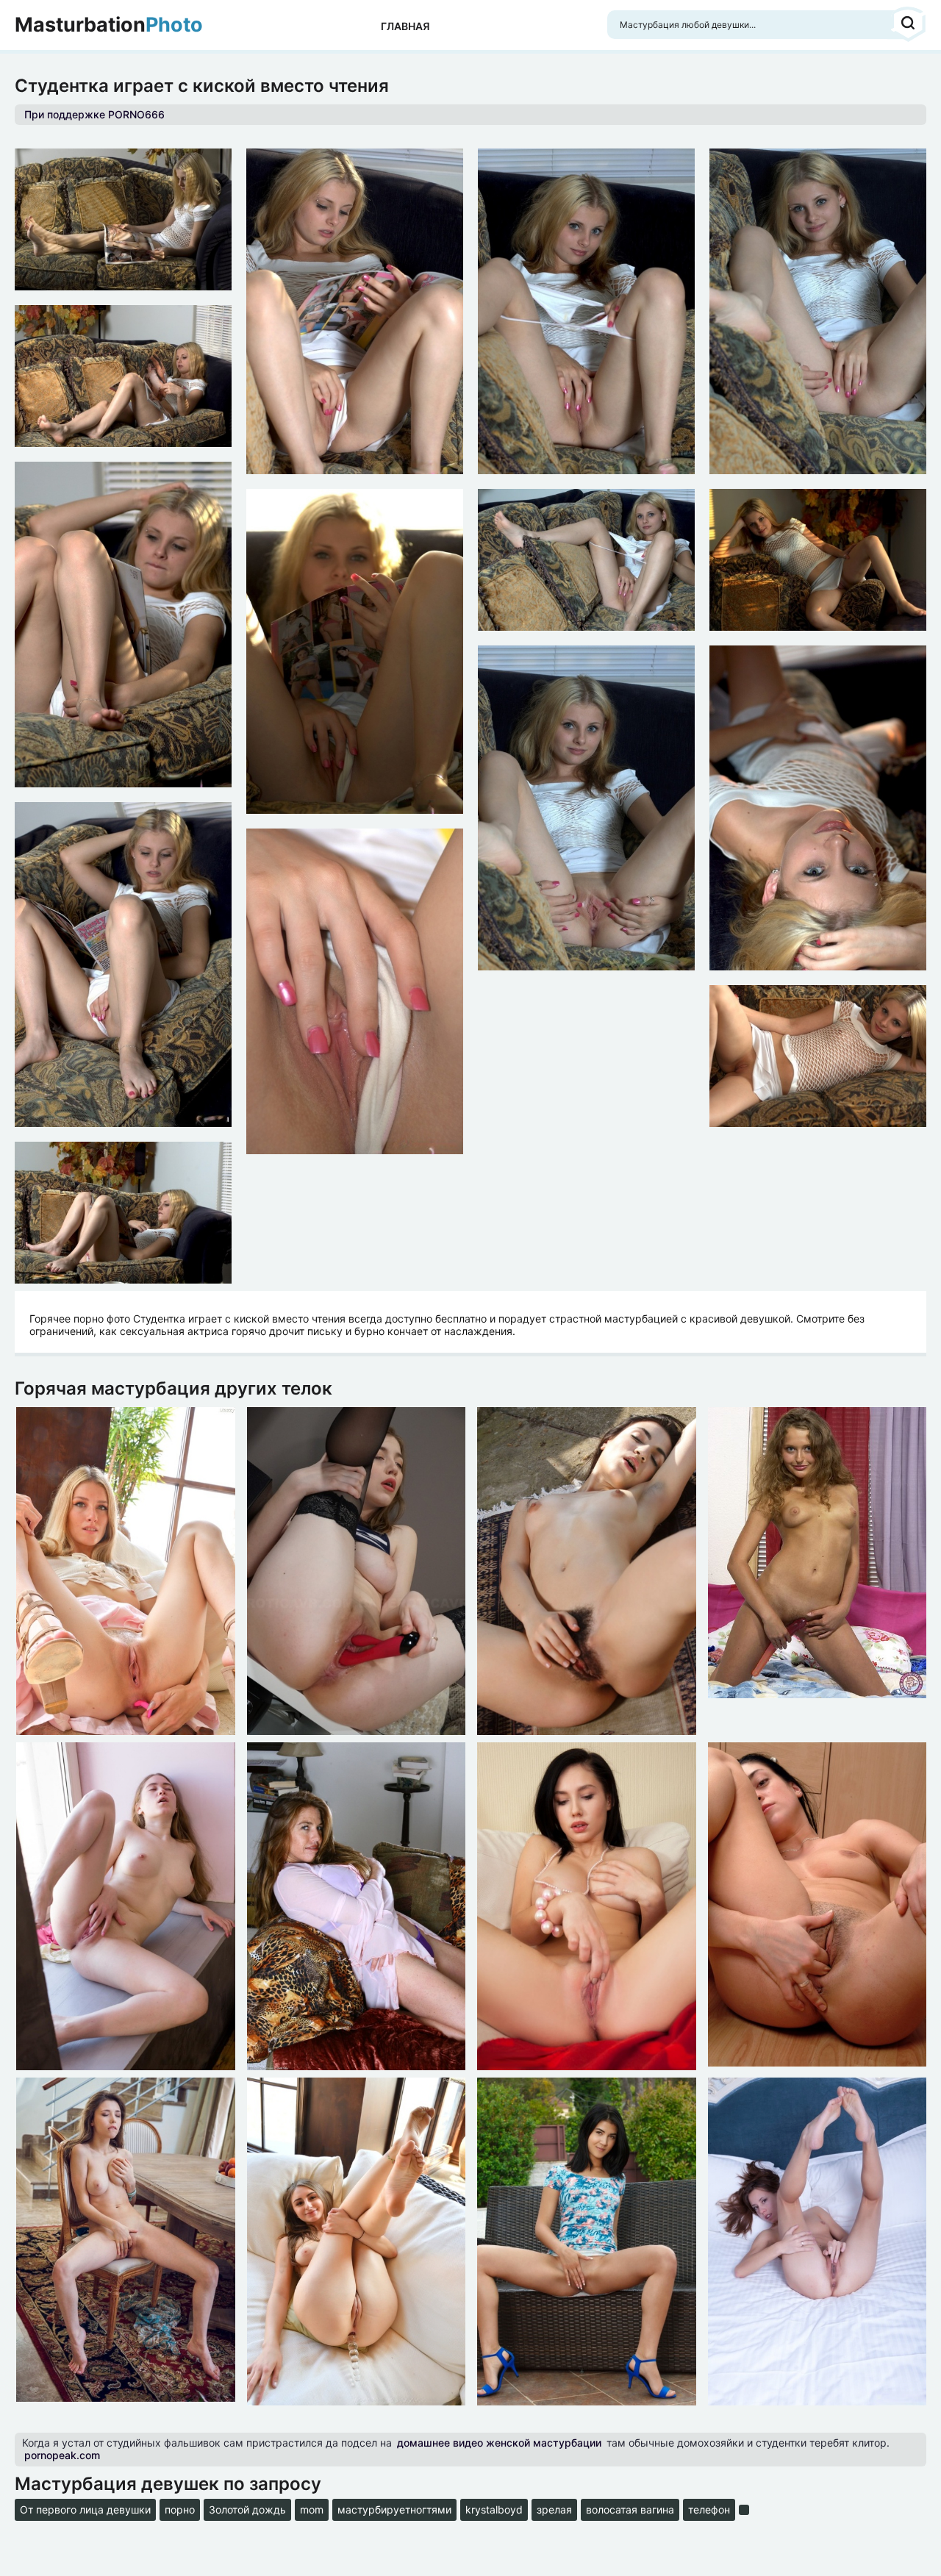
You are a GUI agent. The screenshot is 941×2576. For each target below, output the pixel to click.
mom (312, 2509)
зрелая (554, 2509)
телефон (709, 2509)
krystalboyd (494, 2509)
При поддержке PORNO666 (94, 114)
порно (180, 2509)
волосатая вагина (630, 2509)
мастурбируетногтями (394, 2509)
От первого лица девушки (85, 2509)
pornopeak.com (62, 2455)
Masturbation (109, 25)
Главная (405, 26)
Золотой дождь (247, 2509)
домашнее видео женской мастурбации (499, 2443)
